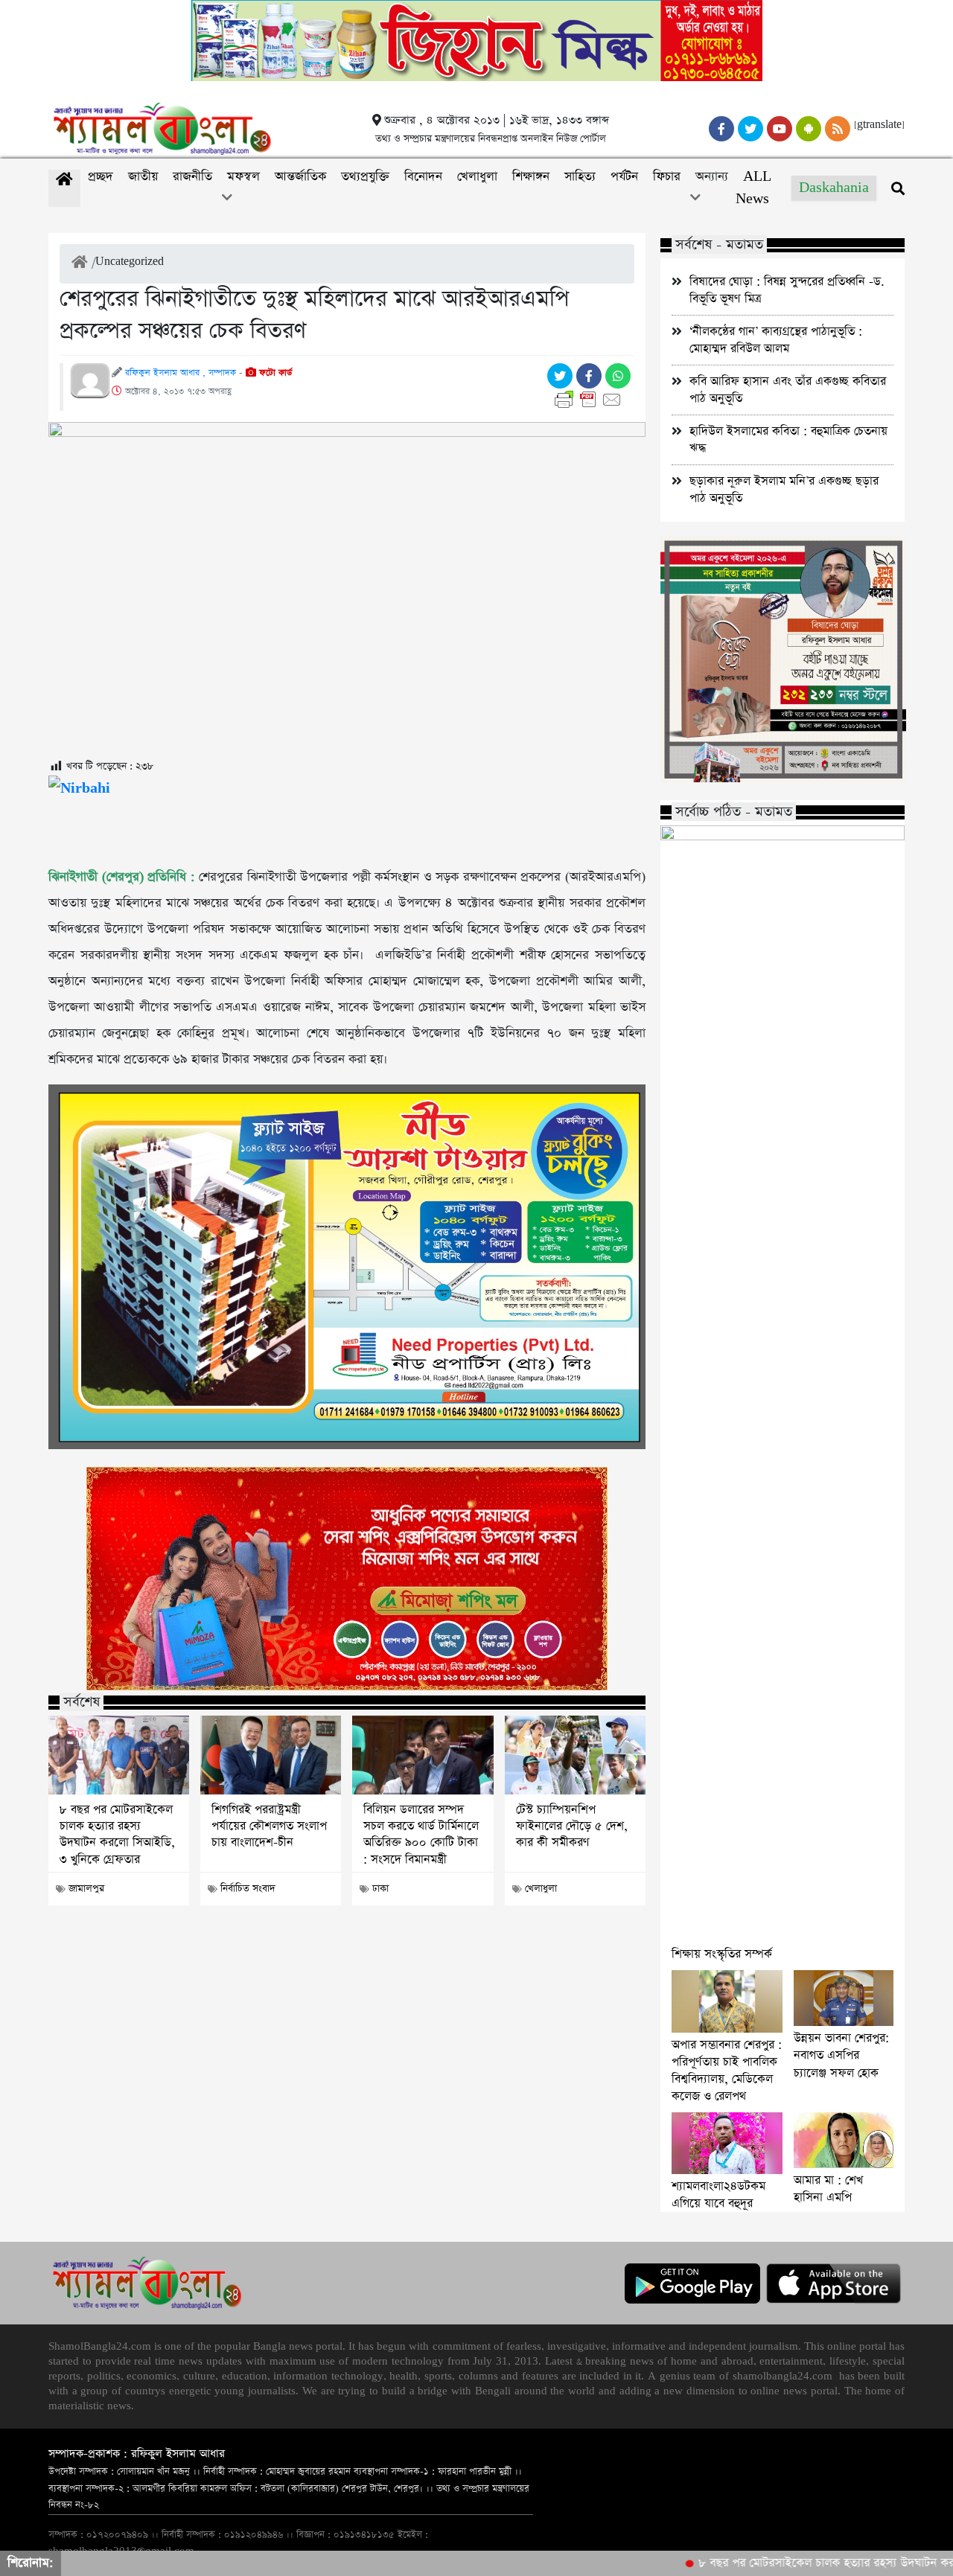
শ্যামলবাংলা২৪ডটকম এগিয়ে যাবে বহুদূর (718, 2195)
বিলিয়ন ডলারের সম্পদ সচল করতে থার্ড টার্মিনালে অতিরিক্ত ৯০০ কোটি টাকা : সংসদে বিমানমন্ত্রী (421, 1835)
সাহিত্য (580, 177)
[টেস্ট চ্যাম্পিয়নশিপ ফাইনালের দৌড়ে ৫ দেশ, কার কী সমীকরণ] (575, 1755)
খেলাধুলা (477, 177)
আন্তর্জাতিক (300, 177)
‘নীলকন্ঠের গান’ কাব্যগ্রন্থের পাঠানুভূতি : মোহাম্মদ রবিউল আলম (776, 340)
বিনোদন (423, 177)
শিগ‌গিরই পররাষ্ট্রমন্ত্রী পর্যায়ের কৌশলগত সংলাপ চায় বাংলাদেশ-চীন (269, 1827)
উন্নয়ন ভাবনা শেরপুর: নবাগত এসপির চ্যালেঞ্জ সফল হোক (841, 2055)
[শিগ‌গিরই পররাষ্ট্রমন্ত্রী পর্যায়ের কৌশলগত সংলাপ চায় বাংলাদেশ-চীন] (271, 1755)
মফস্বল (243, 177)
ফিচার (667, 177)
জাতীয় (143, 177)
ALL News (753, 188)
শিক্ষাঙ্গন (531, 177)
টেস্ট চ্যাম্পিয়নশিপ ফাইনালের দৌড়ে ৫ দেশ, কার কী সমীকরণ (572, 1827)
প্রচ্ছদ (101, 177)
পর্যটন (624, 177)
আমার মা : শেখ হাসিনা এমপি (828, 2189)
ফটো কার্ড (274, 373)
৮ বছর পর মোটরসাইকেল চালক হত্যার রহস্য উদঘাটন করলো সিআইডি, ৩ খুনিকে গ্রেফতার (117, 1835)
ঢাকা (380, 1889)
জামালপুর (86, 1889)
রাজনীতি (192, 177)
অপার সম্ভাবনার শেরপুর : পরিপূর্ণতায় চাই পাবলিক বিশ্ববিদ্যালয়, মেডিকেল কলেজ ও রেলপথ (727, 2071)
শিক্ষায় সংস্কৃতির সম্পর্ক (722, 1954)
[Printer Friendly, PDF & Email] (591, 400)
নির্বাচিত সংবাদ (248, 1889)
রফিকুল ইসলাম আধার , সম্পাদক (181, 373)
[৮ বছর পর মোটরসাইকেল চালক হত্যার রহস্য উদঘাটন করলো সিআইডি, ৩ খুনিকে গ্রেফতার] (119, 1755)
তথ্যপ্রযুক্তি (365, 177)
